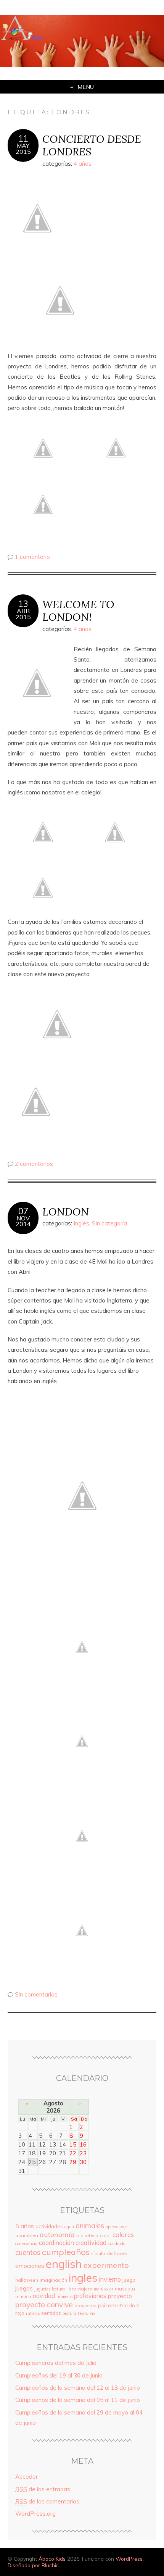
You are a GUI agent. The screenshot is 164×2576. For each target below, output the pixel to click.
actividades (49, 2226)
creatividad (91, 2243)
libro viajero (79, 2289)
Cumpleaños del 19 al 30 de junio (59, 2375)
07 (23, 1211)
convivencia (26, 2244)
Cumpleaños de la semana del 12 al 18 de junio (78, 2388)
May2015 (23, 148)
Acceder (27, 2477)
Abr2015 (23, 614)
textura (69, 2313)
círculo (98, 2253)
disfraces (117, 2253)
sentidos (51, 2313)
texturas (87, 2313)
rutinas (33, 2313)
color (105, 2235)
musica (23, 2296)
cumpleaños (66, 2252)
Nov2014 (23, 1221)
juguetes (42, 2289)
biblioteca (87, 2235)
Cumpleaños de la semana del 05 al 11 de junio (78, 2400)
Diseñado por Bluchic (33, 2565)
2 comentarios (34, 1164)
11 (23, 139)
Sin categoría (109, 1223)
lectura (58, 2289)
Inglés (81, 1223)
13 (23, 604)
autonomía (57, 2235)
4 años (83, 164)
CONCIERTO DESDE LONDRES (92, 145)
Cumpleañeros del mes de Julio (56, 2363)
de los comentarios (47, 2501)
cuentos (28, 2252)
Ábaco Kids (52, 2559)
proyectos (85, 2306)
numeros (64, 2297)
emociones (30, 2266)
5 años (25, 2226)
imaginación (53, 2280)
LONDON (66, 1211)
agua (69, 2227)
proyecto (120, 2296)
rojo (20, 2313)
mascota (125, 2289)
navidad (44, 2296)
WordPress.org (35, 2514)
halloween (27, 2280)
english (64, 2264)
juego (129, 2280)
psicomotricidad (118, 2305)
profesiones (90, 2296)
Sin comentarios (36, 1994)
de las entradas (43, 2489)
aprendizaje (117, 2227)
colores (123, 2235)
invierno (110, 2279)
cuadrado (117, 2244)
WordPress (129, 2559)
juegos (24, 2288)
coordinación (56, 2243)
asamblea (27, 2235)
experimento (106, 2265)
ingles (83, 2277)
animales (90, 2226)
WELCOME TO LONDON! (78, 610)
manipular (104, 2289)
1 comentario (32, 557)
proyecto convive (44, 2304)
